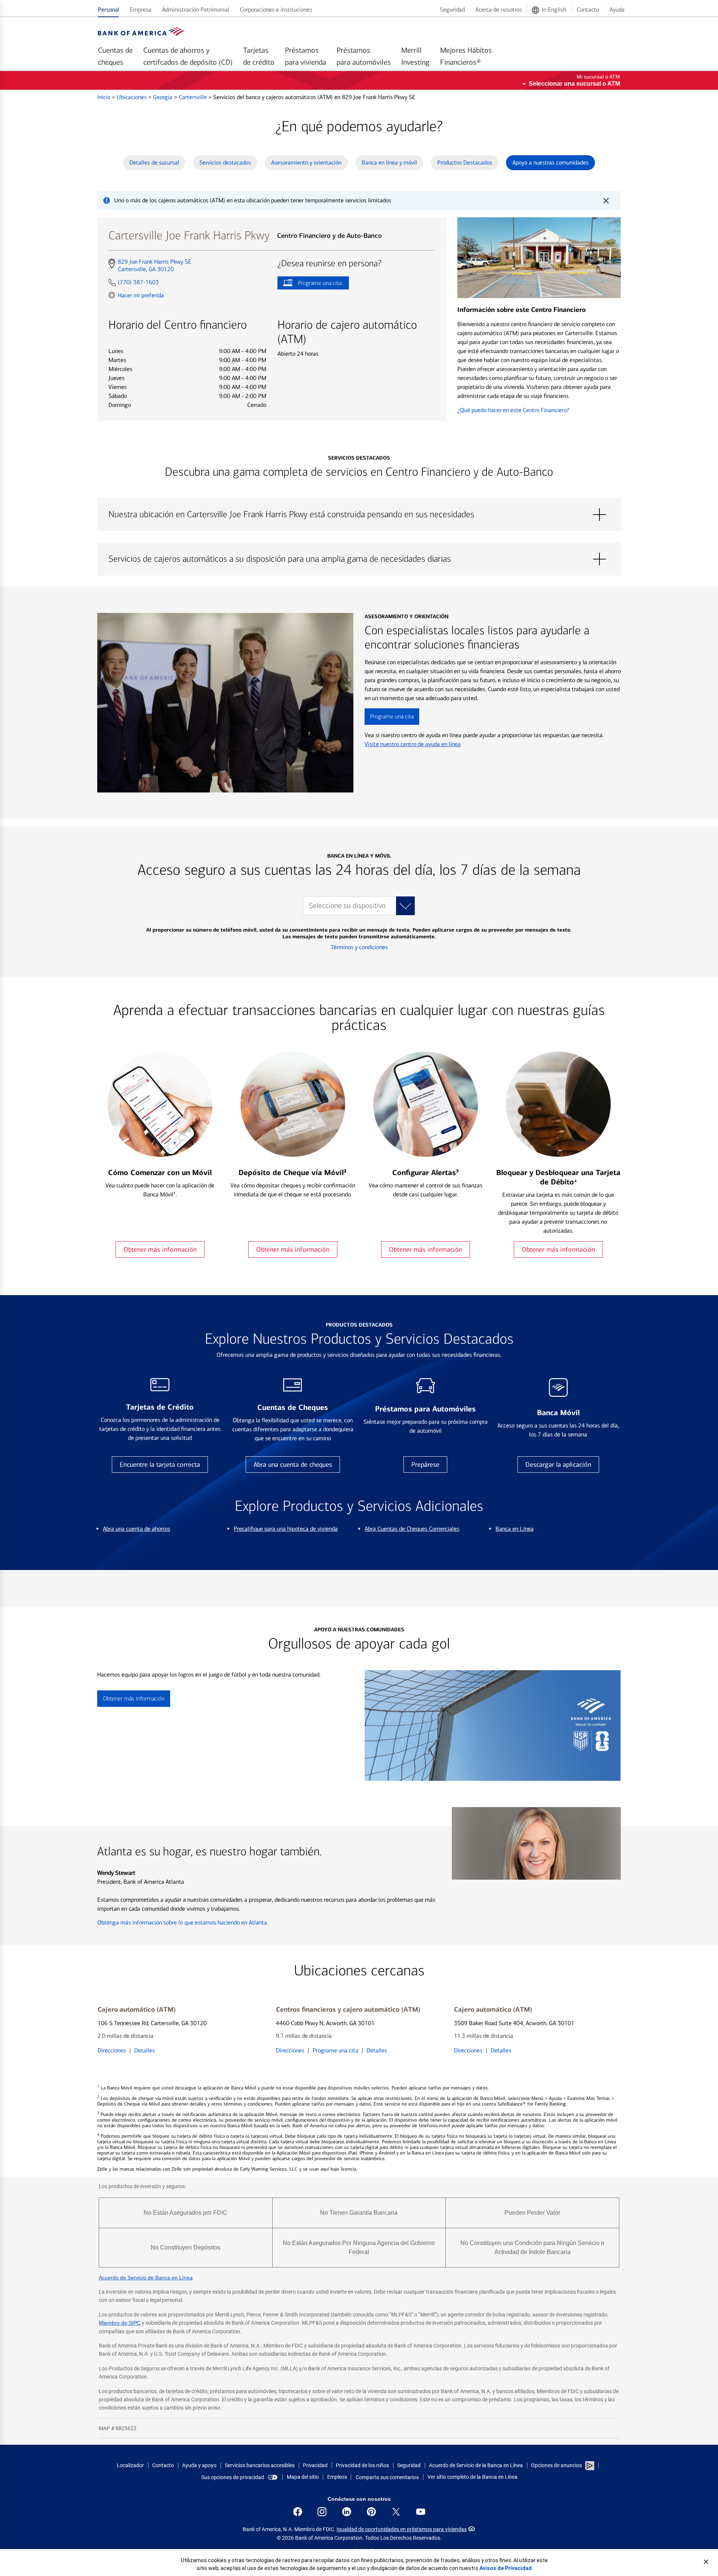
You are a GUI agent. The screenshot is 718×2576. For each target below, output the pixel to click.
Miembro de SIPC (120, 2323)
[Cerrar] (706, 2562)
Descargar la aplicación (558, 1465)
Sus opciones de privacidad (233, 2477)
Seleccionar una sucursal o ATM (574, 84)
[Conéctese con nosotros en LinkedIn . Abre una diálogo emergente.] (347, 2512)
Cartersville (194, 97)
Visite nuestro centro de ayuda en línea (413, 744)
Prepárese (425, 1465)
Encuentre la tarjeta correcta (160, 1465)
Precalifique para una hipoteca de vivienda (286, 1529)
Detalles (145, 2050)
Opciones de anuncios (557, 2465)
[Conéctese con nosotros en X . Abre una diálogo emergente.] (396, 2512)
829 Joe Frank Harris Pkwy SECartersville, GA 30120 (154, 266)
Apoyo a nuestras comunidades (550, 162)
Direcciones (112, 2050)
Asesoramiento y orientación (306, 162)
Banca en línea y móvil (389, 162)
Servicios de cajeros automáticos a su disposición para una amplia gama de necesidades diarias (359, 559)
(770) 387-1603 (138, 282)
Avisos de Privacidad (506, 2568)
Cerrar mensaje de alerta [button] (606, 200)
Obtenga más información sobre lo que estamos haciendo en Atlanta (182, 1922)
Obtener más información (160, 1249)
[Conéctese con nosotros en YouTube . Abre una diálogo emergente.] (421, 2512)
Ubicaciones (132, 97)
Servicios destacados (225, 162)
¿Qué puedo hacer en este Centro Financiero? (513, 410)
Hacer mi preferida (141, 295)
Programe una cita (309, 284)
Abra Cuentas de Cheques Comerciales (412, 1529)
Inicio (105, 97)
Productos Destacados (465, 162)
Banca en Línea (515, 1529)
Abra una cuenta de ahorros (136, 1529)
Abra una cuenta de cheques (293, 1465)
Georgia (163, 97)
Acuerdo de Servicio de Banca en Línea (146, 2278)
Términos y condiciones (359, 947)
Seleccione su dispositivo (347, 906)
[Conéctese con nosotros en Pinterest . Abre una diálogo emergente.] (371, 2512)
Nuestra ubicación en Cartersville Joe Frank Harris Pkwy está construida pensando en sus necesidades (359, 515)
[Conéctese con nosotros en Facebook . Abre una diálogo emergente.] (298, 2512)
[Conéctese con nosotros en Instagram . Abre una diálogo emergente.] (322, 2512)
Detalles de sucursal (154, 162)
